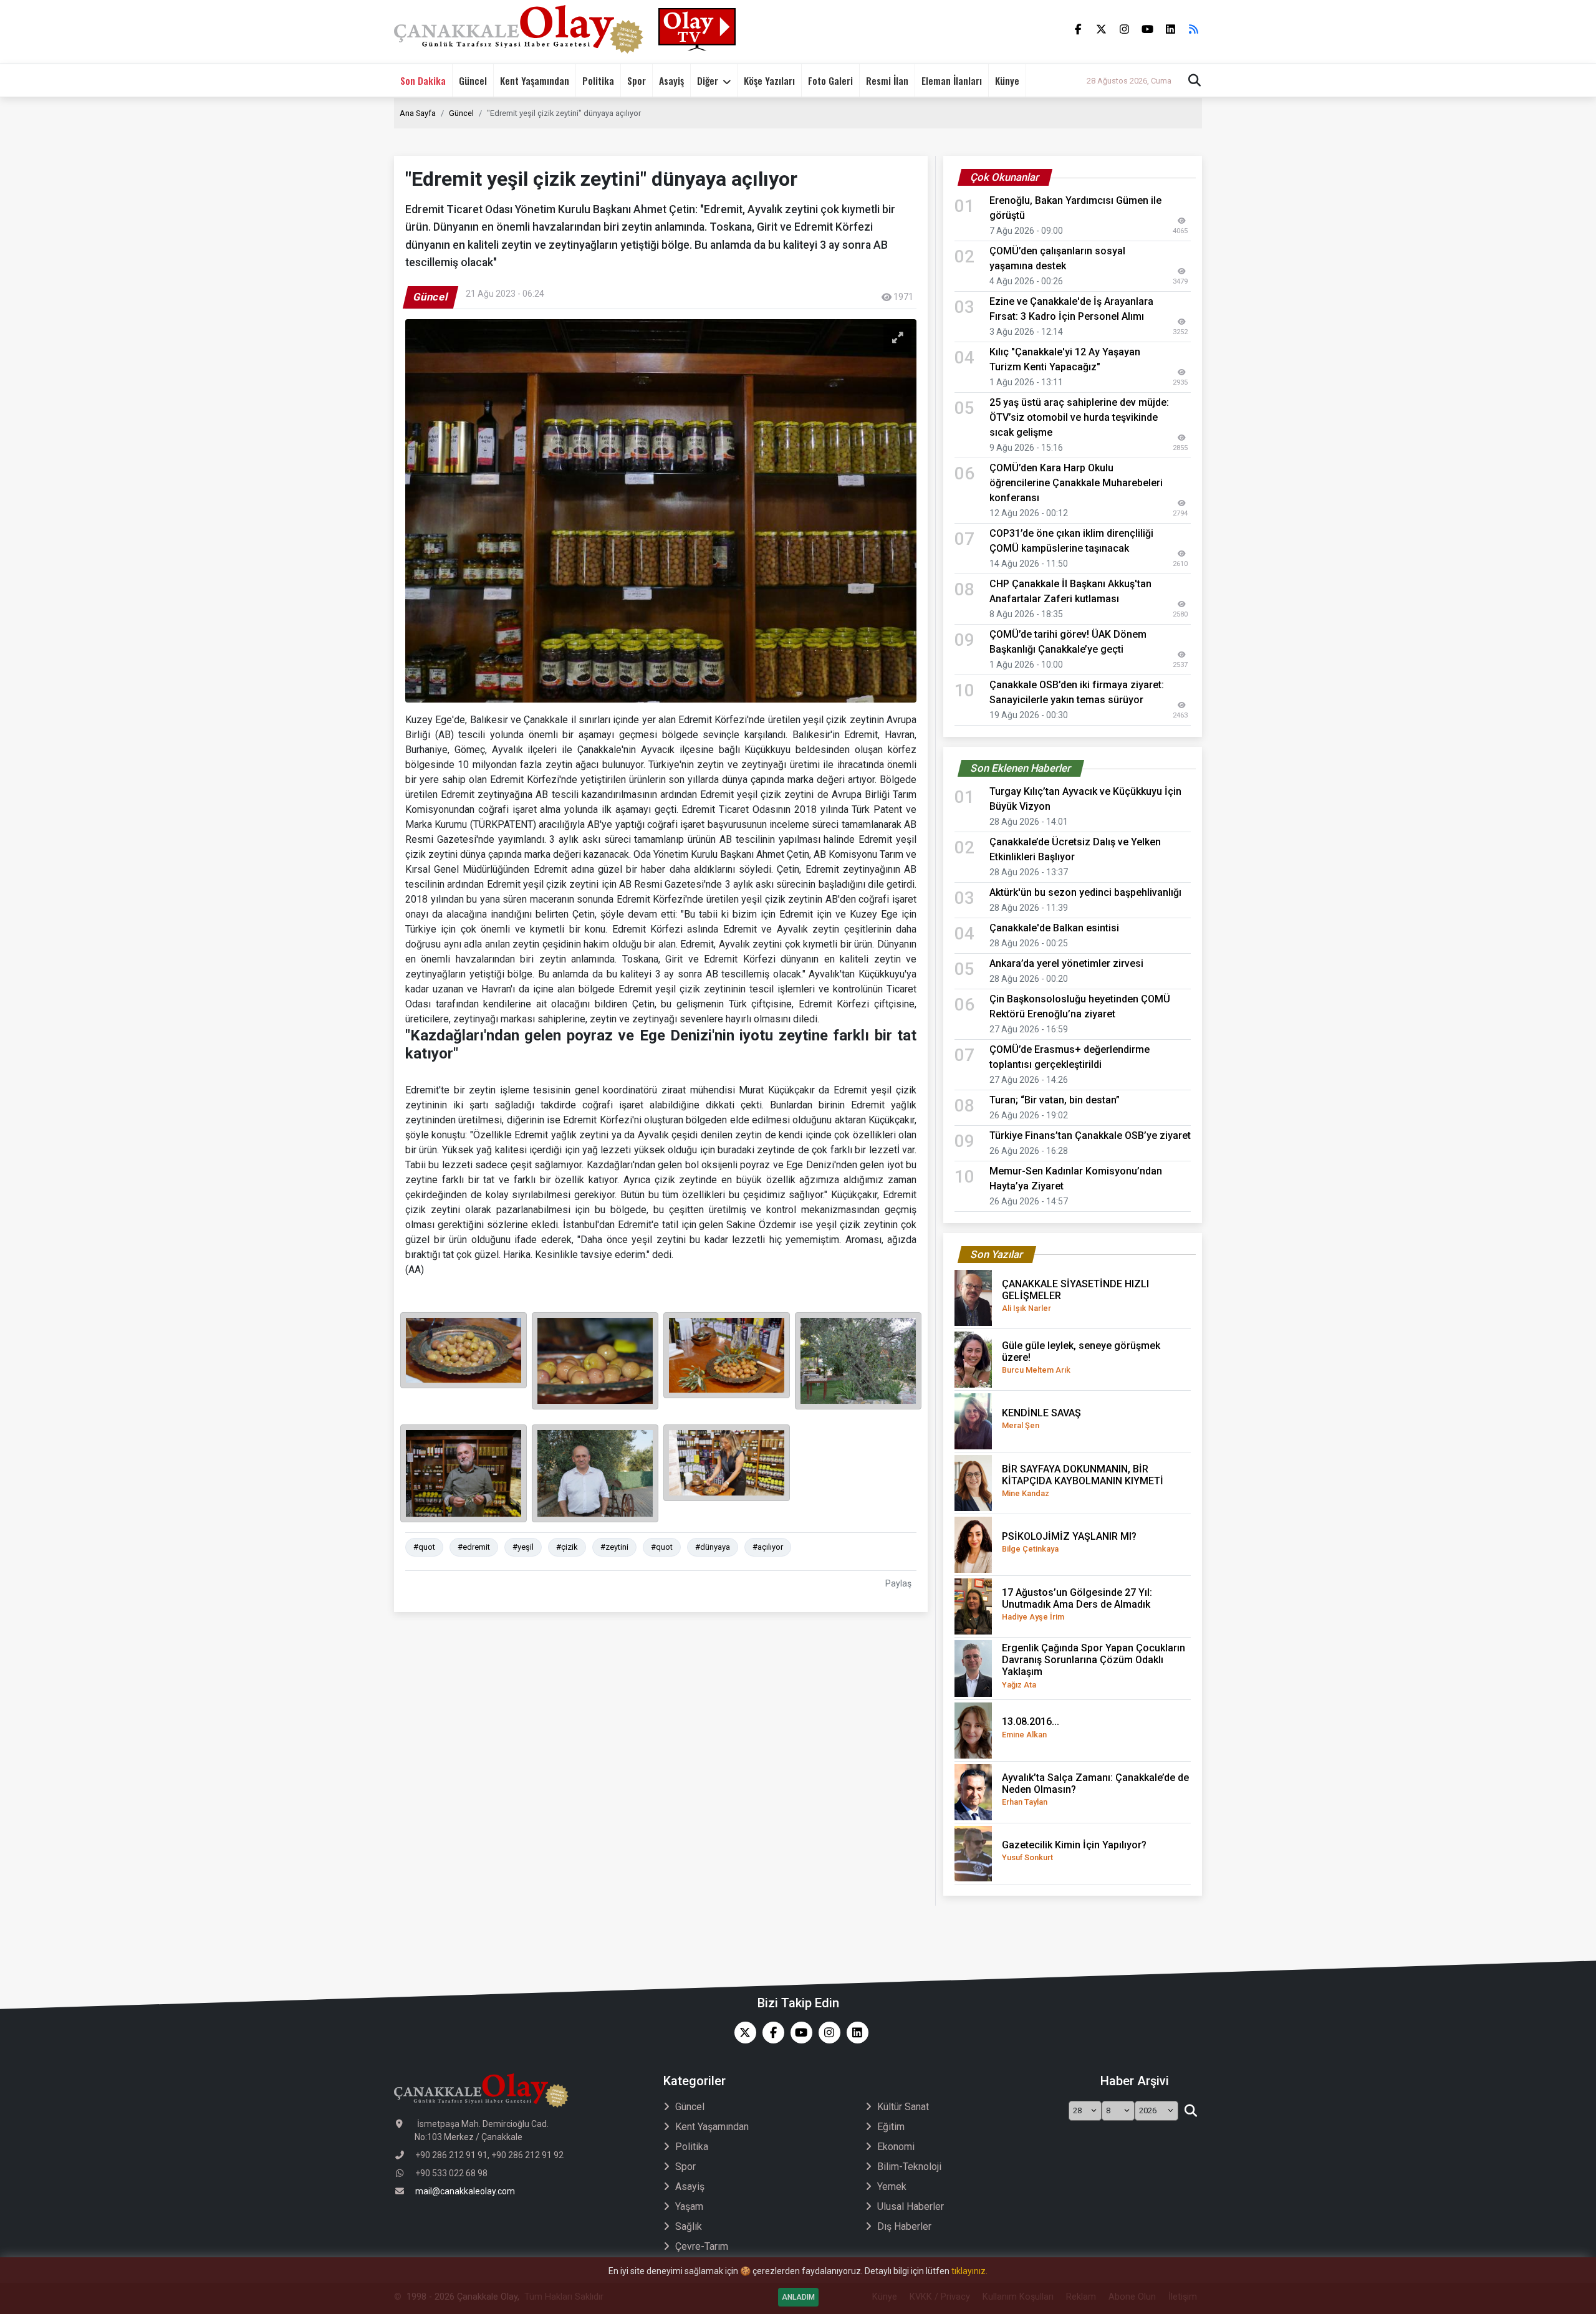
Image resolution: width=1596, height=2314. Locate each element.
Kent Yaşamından (535, 80)
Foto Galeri (830, 80)
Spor (637, 80)
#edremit (474, 1547)
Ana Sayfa (418, 113)
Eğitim (891, 2127)
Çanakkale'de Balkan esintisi (1054, 928)
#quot (424, 1547)
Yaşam (689, 2206)
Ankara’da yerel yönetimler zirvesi (1066, 963)
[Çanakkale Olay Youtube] (798, 2033)
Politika (598, 80)
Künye (1007, 80)
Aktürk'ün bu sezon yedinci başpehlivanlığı (1085, 892)
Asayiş (671, 80)
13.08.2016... (1031, 1727)
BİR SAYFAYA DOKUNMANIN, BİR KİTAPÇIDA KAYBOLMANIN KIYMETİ (1083, 1481)
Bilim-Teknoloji (909, 2167)
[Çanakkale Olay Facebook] (770, 2033)
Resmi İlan (887, 80)
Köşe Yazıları (769, 80)
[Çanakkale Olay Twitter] (742, 2033)
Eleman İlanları (952, 80)
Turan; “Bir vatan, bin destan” (1055, 1100)
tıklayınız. (969, 2271)
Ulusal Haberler (911, 2206)
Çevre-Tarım (702, 2246)
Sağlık (689, 2226)
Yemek (892, 2187)
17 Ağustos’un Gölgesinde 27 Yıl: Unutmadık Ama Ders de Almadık (1077, 1604)
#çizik (567, 1547)
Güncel (473, 80)
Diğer (708, 80)
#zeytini (614, 1547)
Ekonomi (896, 2147)
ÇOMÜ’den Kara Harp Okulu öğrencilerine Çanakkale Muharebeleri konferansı (1076, 483)
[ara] (1190, 2111)
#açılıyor (768, 1547)
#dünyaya (713, 1547)
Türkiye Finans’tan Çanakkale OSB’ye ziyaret (1090, 1135)
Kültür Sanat (903, 2107)
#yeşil (523, 1547)
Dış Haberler (904, 2226)
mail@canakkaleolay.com (465, 2191)
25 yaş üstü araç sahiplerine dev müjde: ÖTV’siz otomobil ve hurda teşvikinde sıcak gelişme (1079, 417)
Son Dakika (423, 80)
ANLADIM (798, 2297)
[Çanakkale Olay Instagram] (826, 2033)
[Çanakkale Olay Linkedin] (854, 2033)
